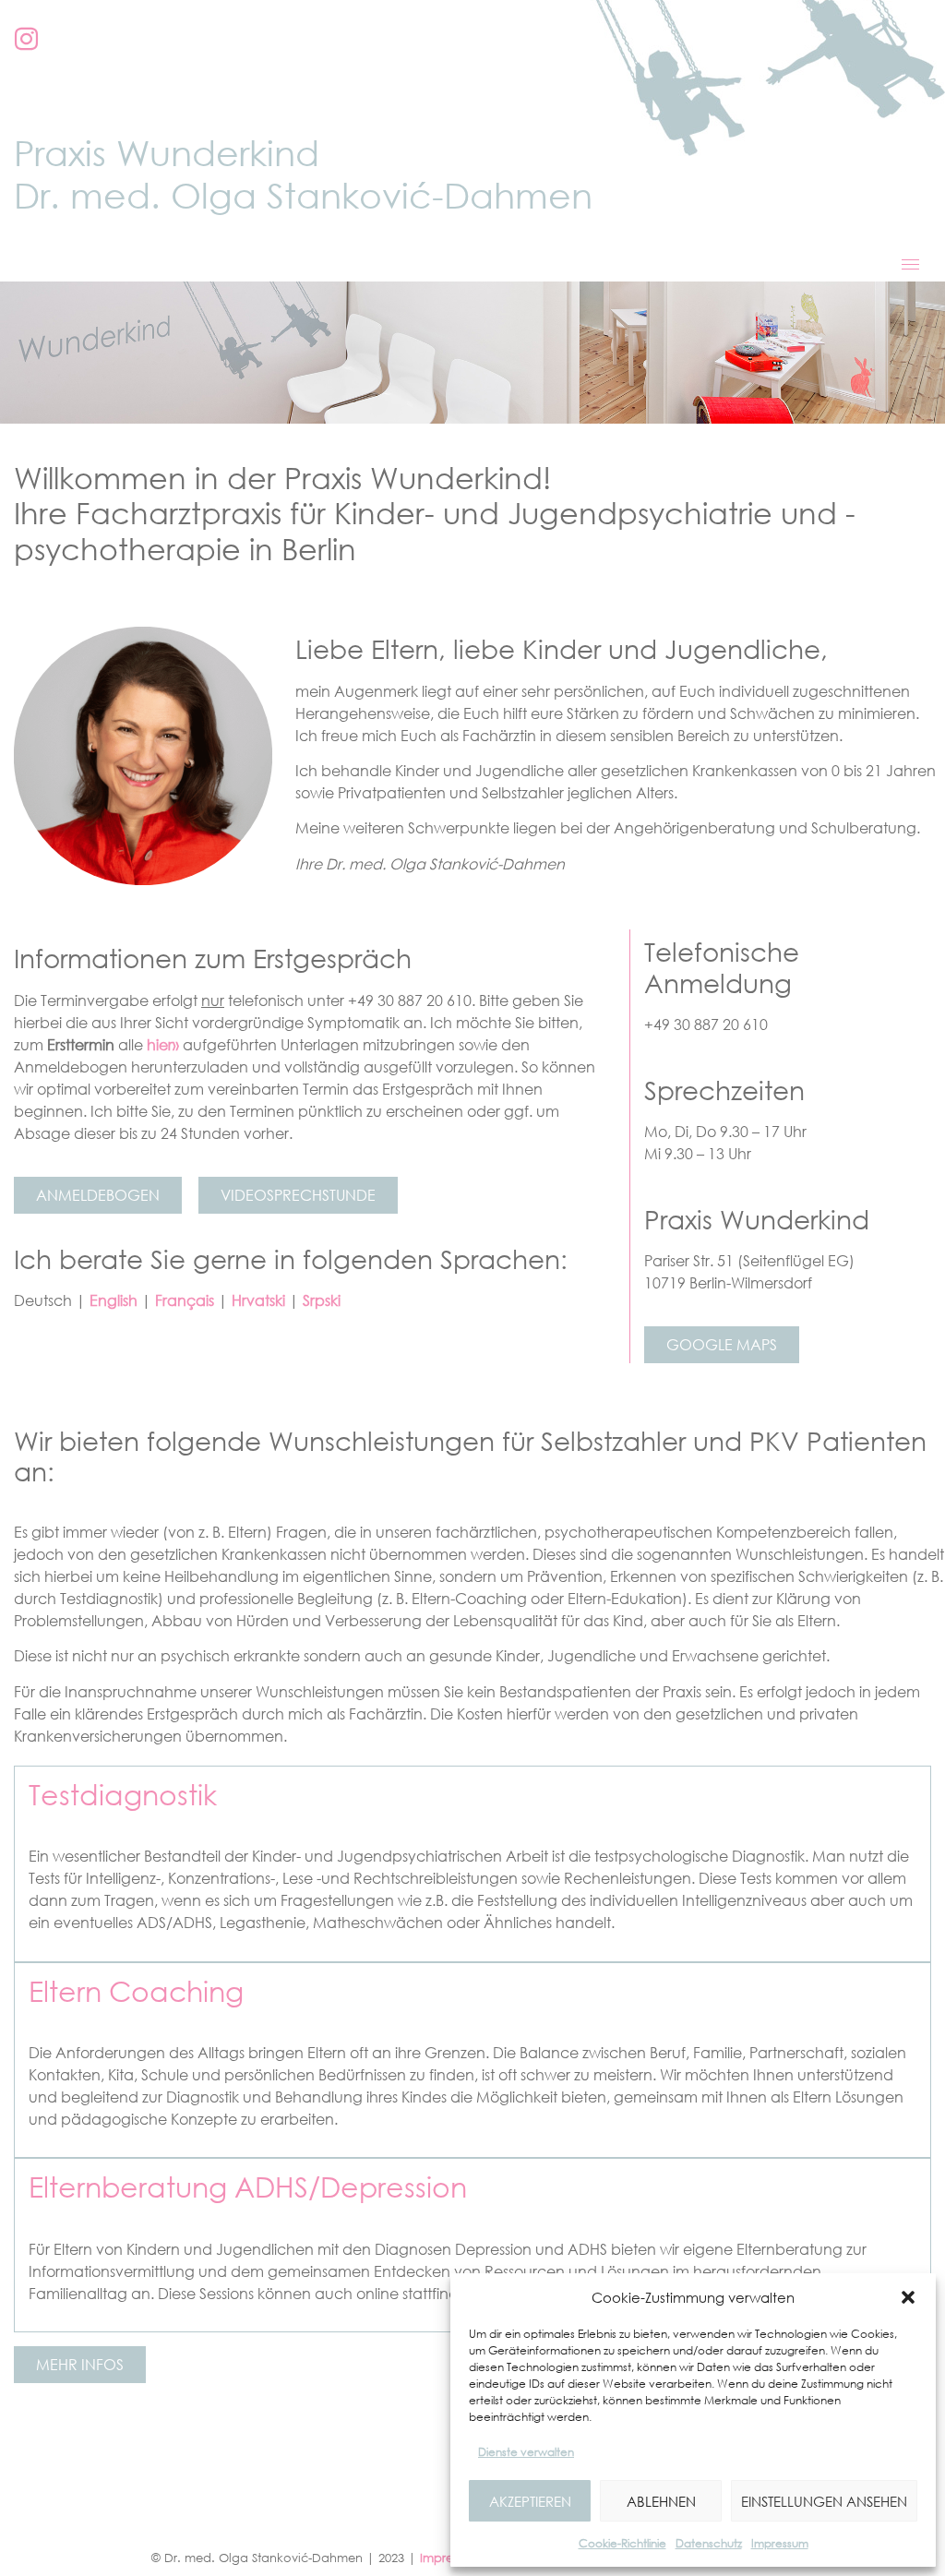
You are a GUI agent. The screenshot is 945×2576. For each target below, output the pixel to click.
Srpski (322, 1300)
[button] (908, 2297)
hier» (163, 1045)
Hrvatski (258, 1300)
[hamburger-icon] (910, 264)
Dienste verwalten (526, 2452)
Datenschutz (709, 2543)
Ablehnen (661, 2501)
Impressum (780, 2543)
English (114, 1300)
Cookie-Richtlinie (622, 2543)
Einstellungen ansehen (824, 2501)
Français (185, 1300)
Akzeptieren (530, 2501)
